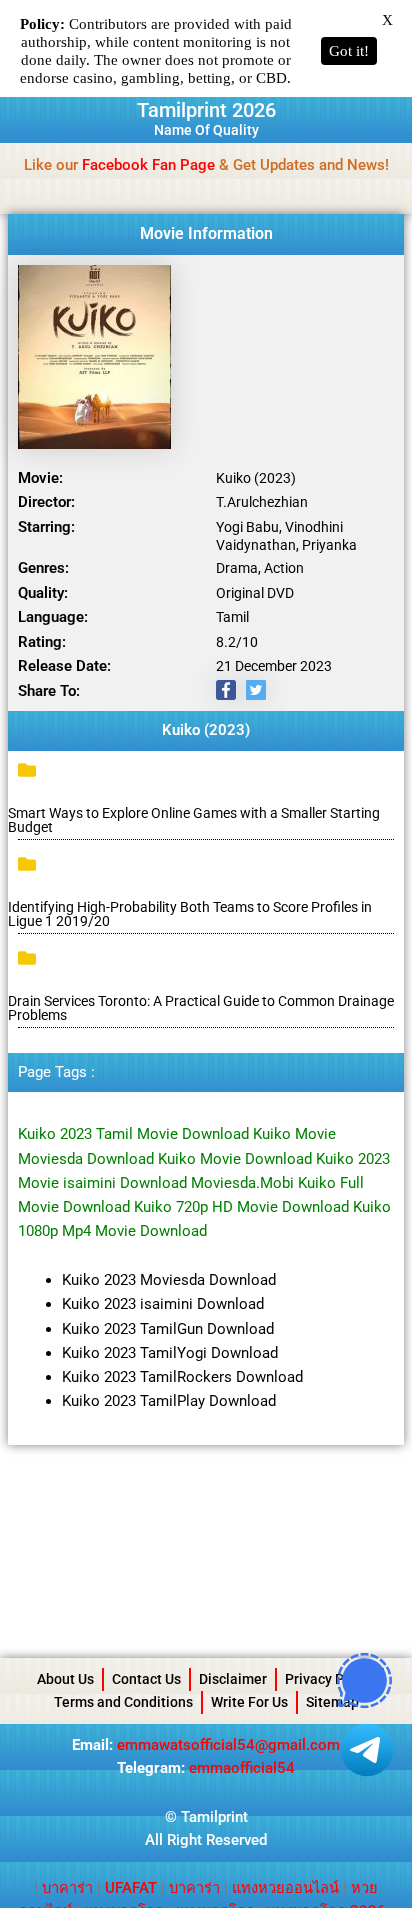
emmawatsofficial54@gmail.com (228, 1745)
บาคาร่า (67, 1888)
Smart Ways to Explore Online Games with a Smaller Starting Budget (194, 820)
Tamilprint (214, 1817)
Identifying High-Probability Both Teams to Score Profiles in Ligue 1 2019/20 (190, 914)
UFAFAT (131, 1888)
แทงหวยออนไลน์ (285, 1888)
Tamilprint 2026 (206, 110)
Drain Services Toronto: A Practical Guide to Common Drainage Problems (201, 1008)
